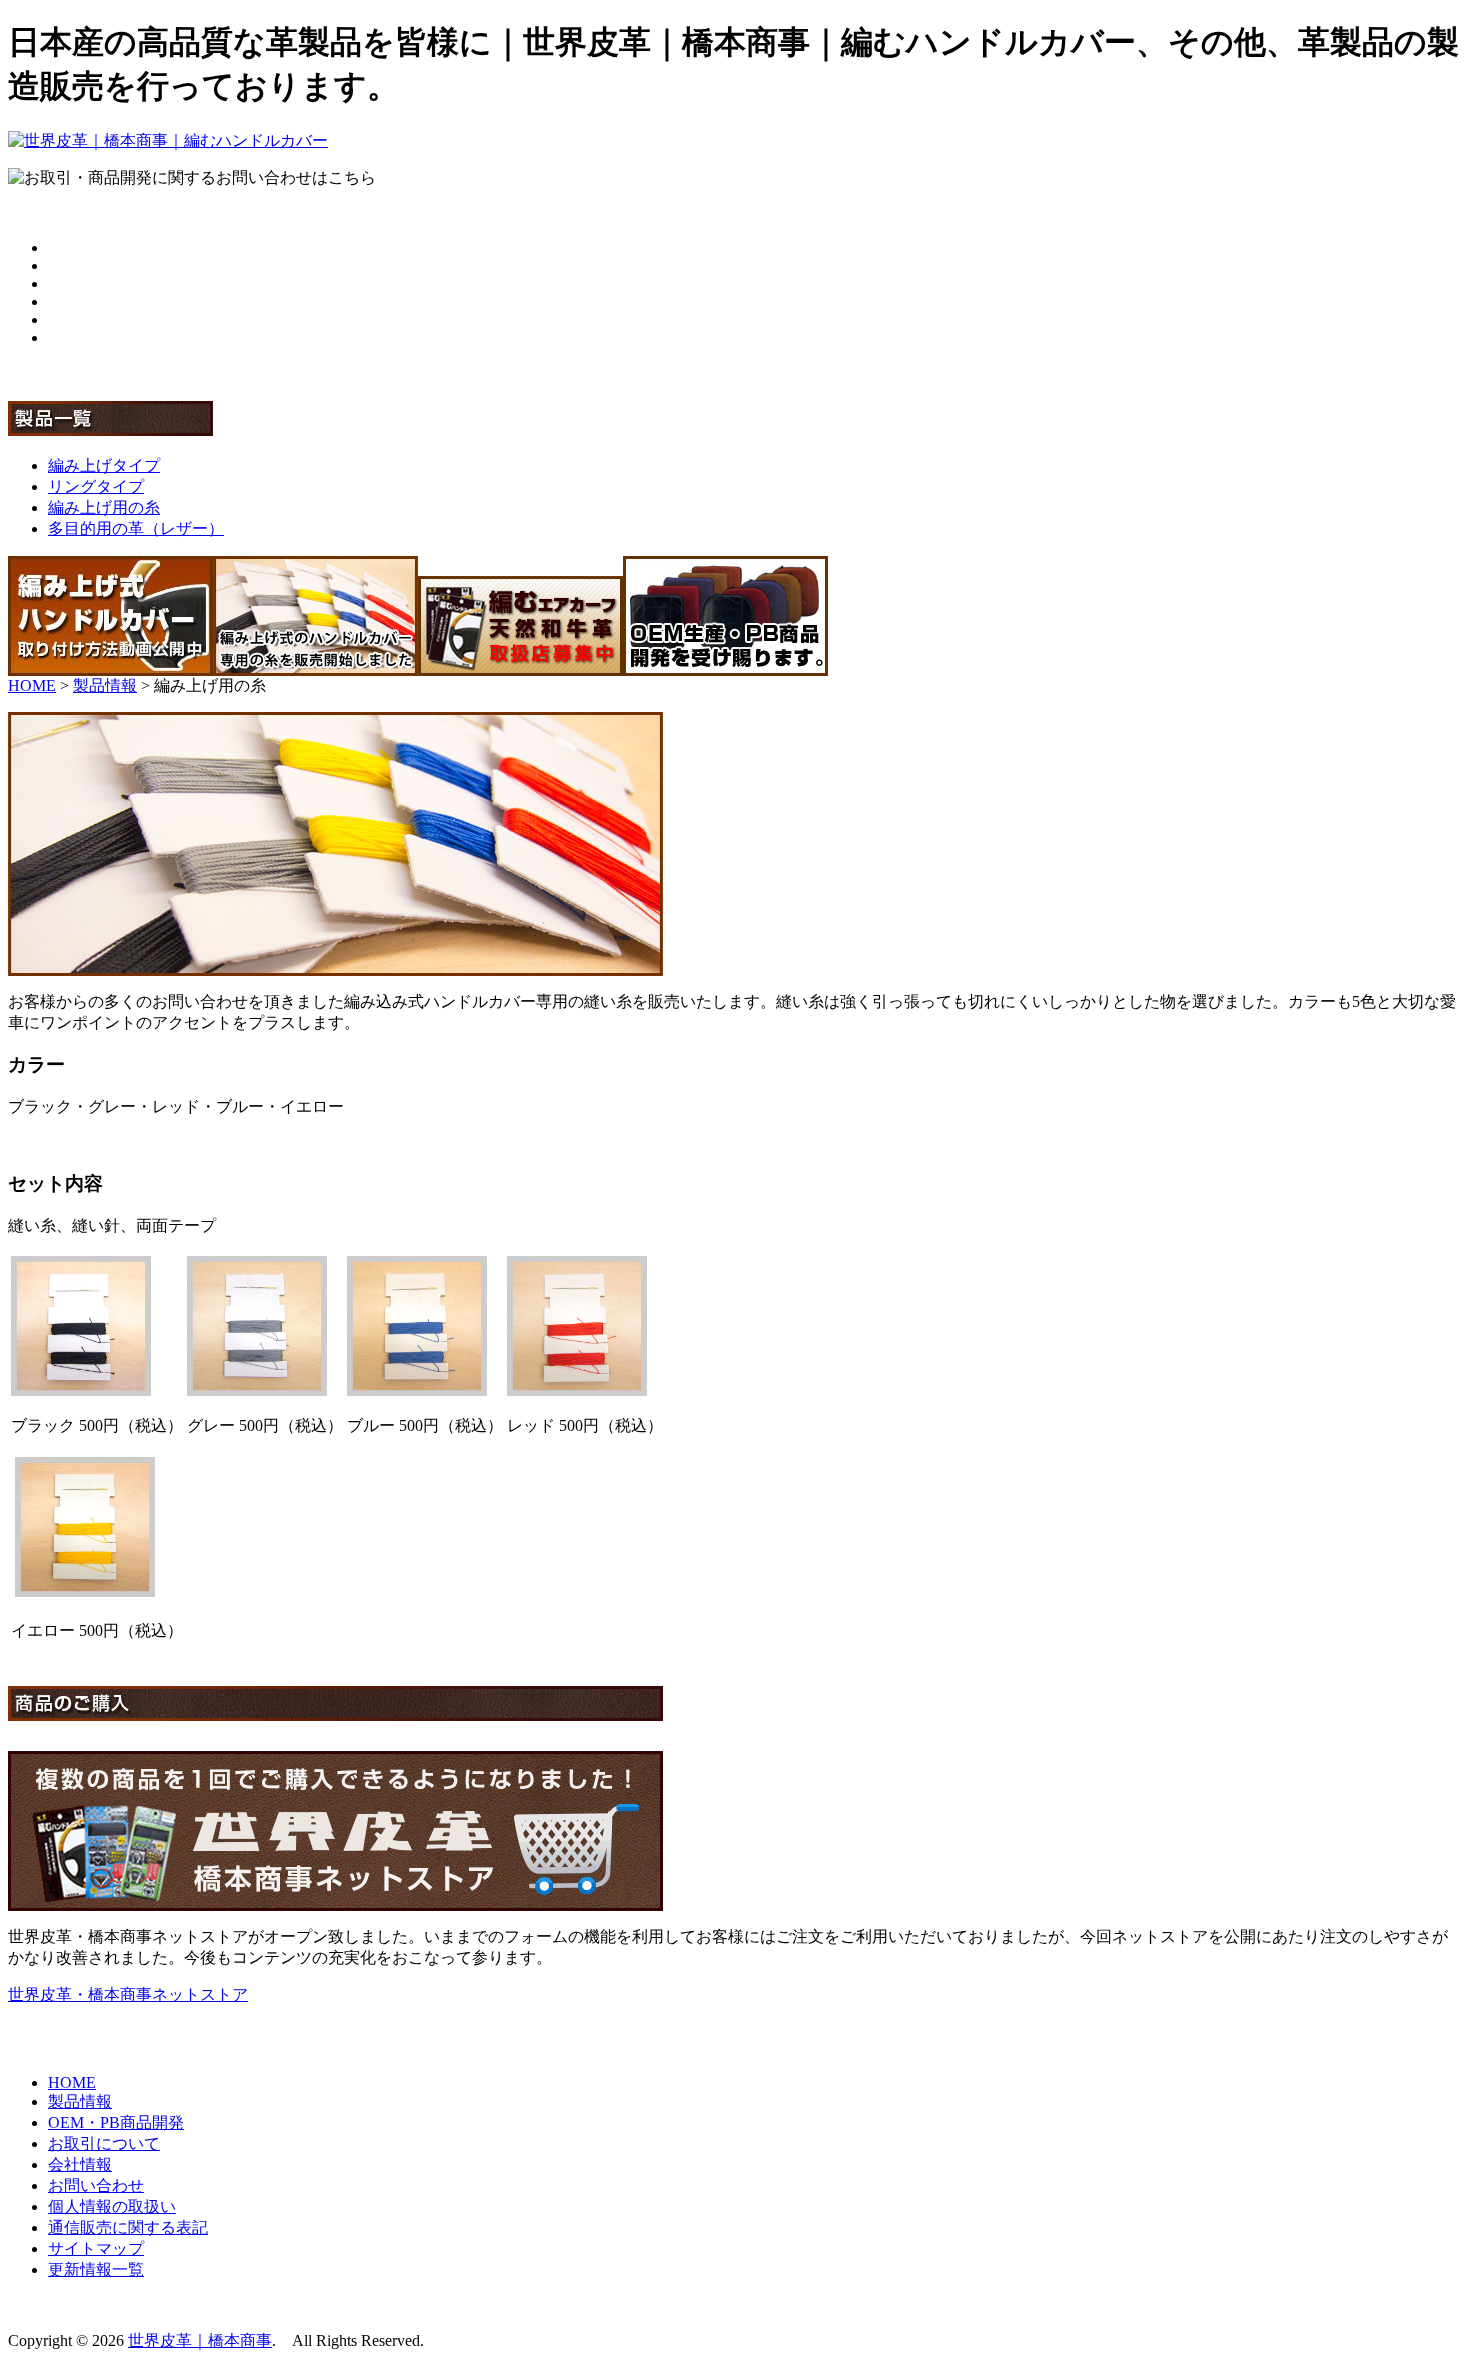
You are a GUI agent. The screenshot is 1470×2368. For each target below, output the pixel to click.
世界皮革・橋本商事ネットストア (128, 1994)
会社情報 (80, 2164)
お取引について (104, 2143)
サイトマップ (96, 2248)
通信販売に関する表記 (128, 2227)
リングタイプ (96, 486)
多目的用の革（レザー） (136, 528)
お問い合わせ (96, 2185)
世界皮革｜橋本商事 (200, 2340)
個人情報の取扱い (112, 2206)
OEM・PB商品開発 (116, 2122)
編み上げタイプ (104, 465)
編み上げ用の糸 (104, 507)
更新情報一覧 (96, 2269)
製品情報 (105, 685)
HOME (32, 685)
